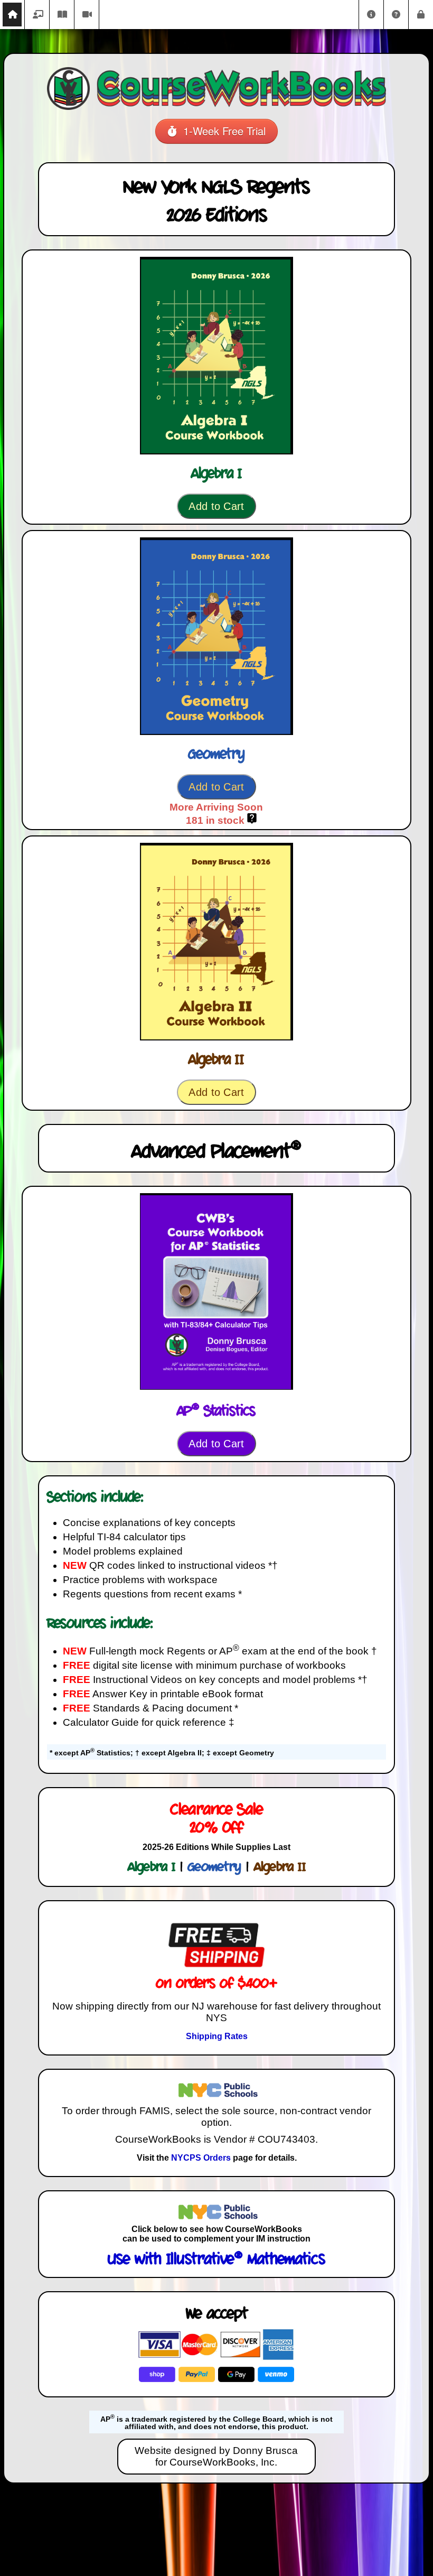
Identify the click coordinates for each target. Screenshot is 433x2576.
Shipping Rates (217, 2036)
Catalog (37, 15)
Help (396, 15)
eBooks (62, 15)
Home (12, 15)
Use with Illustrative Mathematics (216, 2260)
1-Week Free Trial (221, 131)
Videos (87, 15)
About (371, 15)
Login (421, 15)
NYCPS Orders (201, 2158)
